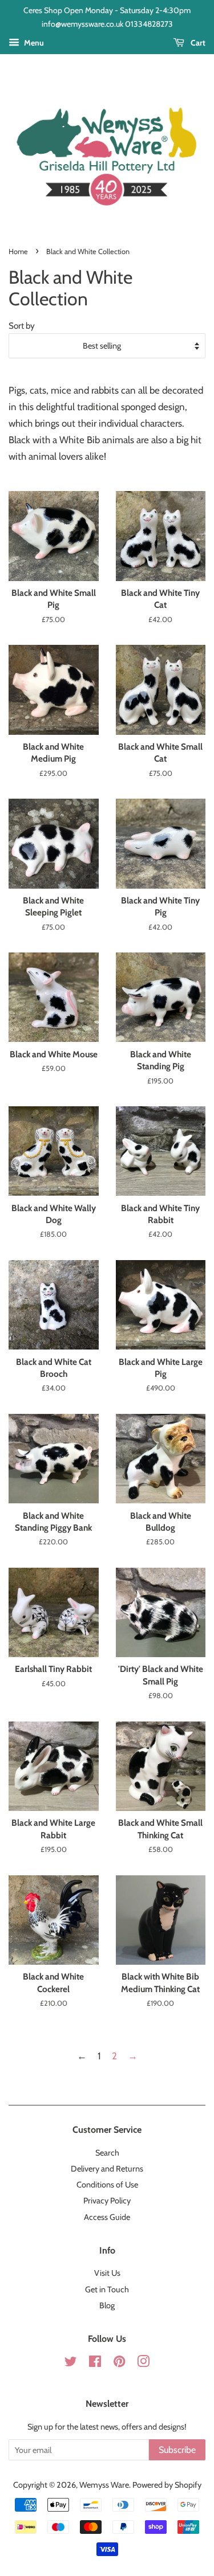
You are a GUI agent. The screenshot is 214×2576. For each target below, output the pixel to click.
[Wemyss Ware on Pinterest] (119, 2364)
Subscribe (177, 2450)
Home (18, 252)
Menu (33, 43)
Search (107, 2153)
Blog (107, 2305)
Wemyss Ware (104, 2485)
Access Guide (107, 2217)
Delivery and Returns (107, 2169)
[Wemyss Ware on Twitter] (71, 2364)
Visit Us (107, 2273)
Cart (197, 43)
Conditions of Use (107, 2185)
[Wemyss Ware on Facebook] (95, 2364)
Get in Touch (107, 2289)
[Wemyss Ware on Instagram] (143, 2364)
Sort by (22, 326)
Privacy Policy (107, 2201)
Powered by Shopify (167, 2485)
